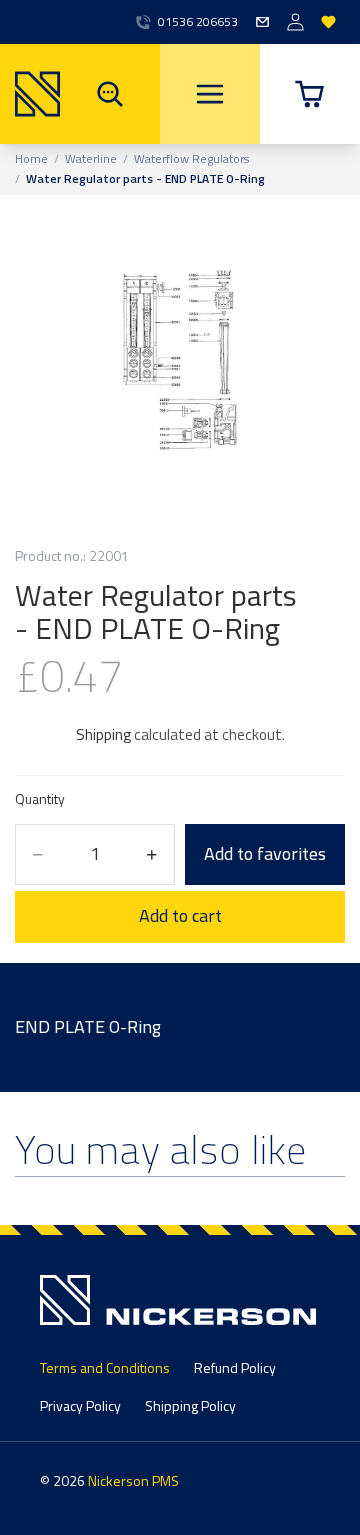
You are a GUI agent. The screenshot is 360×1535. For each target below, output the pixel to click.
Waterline (91, 159)
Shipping (103, 734)
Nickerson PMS (133, 1480)
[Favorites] (328, 22)
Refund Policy (235, 1367)
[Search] (110, 94)
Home (31, 159)
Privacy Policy (80, 1405)
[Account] (295, 22)
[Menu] (210, 94)
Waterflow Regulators (191, 159)
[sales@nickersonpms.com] (262, 22)
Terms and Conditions (105, 1367)
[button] (310, 94)
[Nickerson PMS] (30, 94)
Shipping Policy (190, 1405)
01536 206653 (198, 22)
